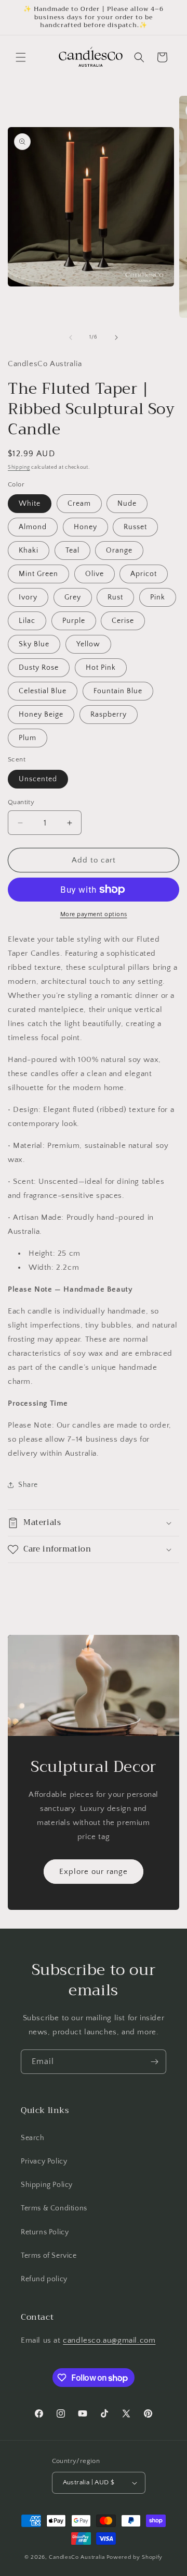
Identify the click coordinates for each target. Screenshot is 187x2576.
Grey (73, 597)
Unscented (38, 779)
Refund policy (44, 2279)
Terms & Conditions (54, 2208)
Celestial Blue (43, 691)
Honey (85, 527)
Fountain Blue (118, 691)
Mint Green (38, 574)
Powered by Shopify (135, 2557)
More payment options (94, 914)
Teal (72, 551)
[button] (21, 57)
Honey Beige (41, 715)
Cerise (123, 621)
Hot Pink (101, 668)
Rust (115, 597)
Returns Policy (45, 2232)
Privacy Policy (44, 2161)
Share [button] (28, 1485)
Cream (79, 504)
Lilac (27, 621)
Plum (28, 738)
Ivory (28, 597)
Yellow (88, 644)
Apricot (144, 574)
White (30, 504)
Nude (127, 504)
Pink (158, 597)
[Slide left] (71, 337)
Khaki (29, 551)
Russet (135, 527)
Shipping (19, 467)
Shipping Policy (47, 2185)
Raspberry (109, 715)
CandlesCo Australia (77, 2557)
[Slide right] (116, 337)
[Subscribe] (154, 2062)
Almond (33, 527)
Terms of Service (49, 2256)
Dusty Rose (39, 668)
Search (33, 2138)
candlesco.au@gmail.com (109, 2340)
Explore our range (94, 1872)
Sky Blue (34, 644)
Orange (119, 551)
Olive (95, 574)
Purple (74, 621)
